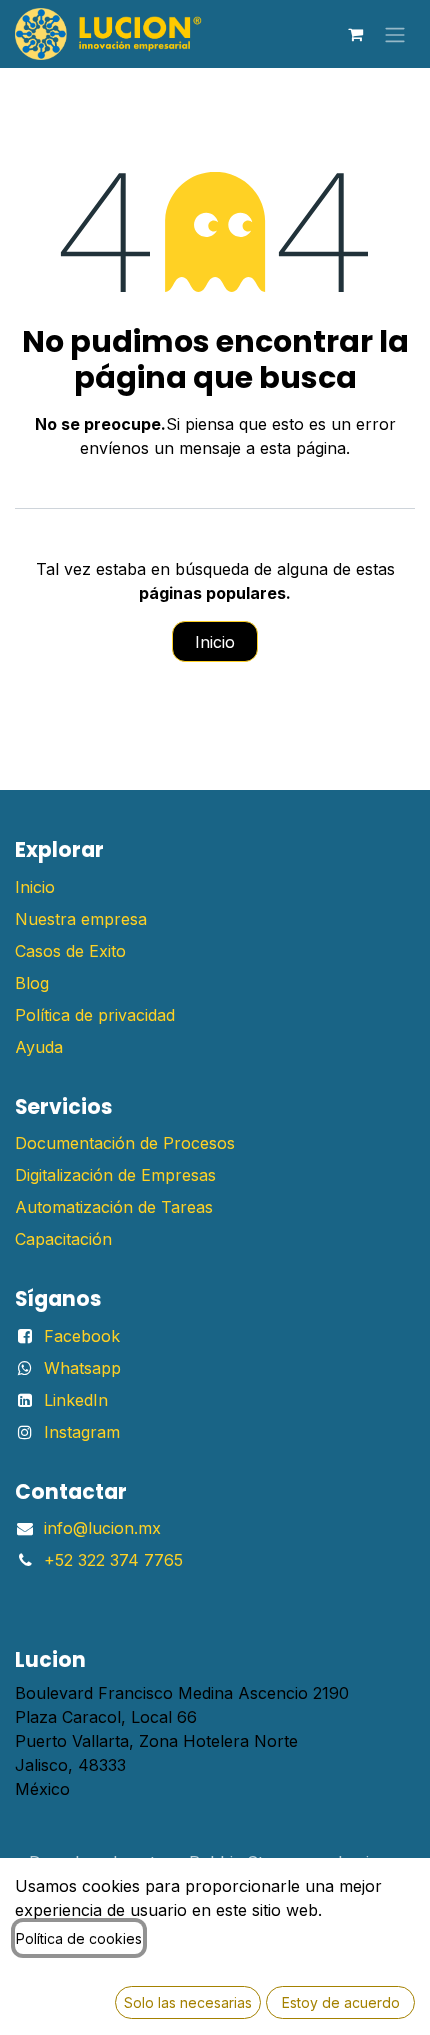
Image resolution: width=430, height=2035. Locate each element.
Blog (32, 983)
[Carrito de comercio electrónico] (355, 34)
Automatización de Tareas (114, 1207)
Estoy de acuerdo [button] (341, 2002)
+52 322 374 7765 (113, 1560)
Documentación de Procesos (125, 1143)
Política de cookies (79, 1938)
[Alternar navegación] (395, 34)
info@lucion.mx (102, 1528)
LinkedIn (76, 1400)
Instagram (82, 1432)
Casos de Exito (70, 951)
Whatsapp (82, 1368)
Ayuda (39, 1047)
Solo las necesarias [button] (188, 2002)
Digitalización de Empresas (115, 1175)
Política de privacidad (95, 1015)
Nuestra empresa (81, 919)
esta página (303, 448)
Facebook (82, 1336)
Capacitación (63, 1239)
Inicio (215, 642)
